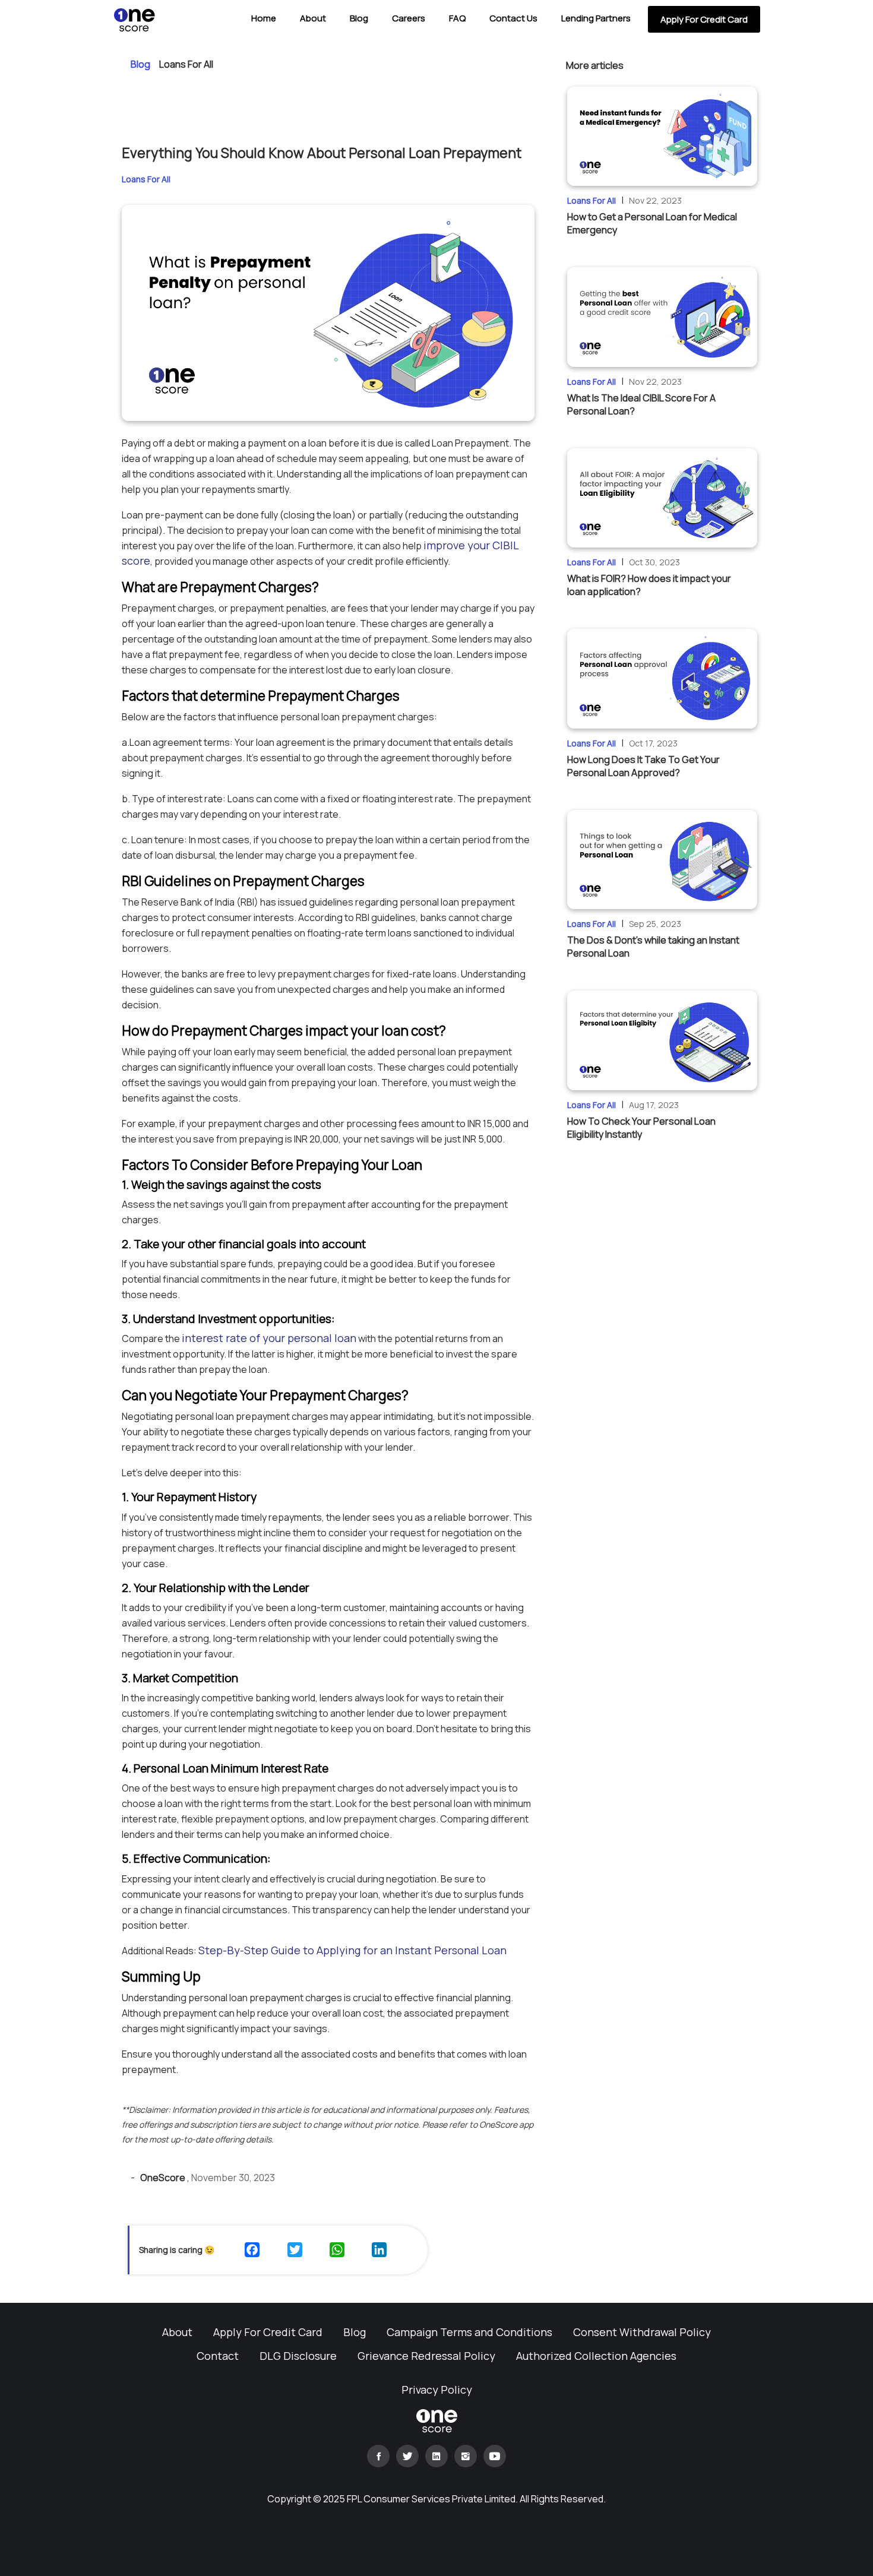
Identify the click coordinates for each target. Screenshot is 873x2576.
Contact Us (513, 18)
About (313, 18)
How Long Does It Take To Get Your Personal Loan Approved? (643, 766)
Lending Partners (596, 18)
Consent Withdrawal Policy (642, 2332)
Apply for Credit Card (704, 19)
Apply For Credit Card (268, 2332)
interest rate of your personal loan (269, 1338)
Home (264, 18)
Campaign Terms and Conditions (469, 2332)
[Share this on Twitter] (296, 2250)
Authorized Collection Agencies (596, 2356)
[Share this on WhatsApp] (338, 2250)
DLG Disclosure (298, 2356)
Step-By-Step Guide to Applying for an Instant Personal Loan (352, 1950)
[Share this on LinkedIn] (380, 2250)
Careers (409, 18)
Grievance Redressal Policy (426, 2356)
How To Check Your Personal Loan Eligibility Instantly (641, 1128)
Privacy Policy (437, 2390)
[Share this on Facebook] (253, 2250)
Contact (218, 2356)
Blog (359, 18)
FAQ (457, 18)
